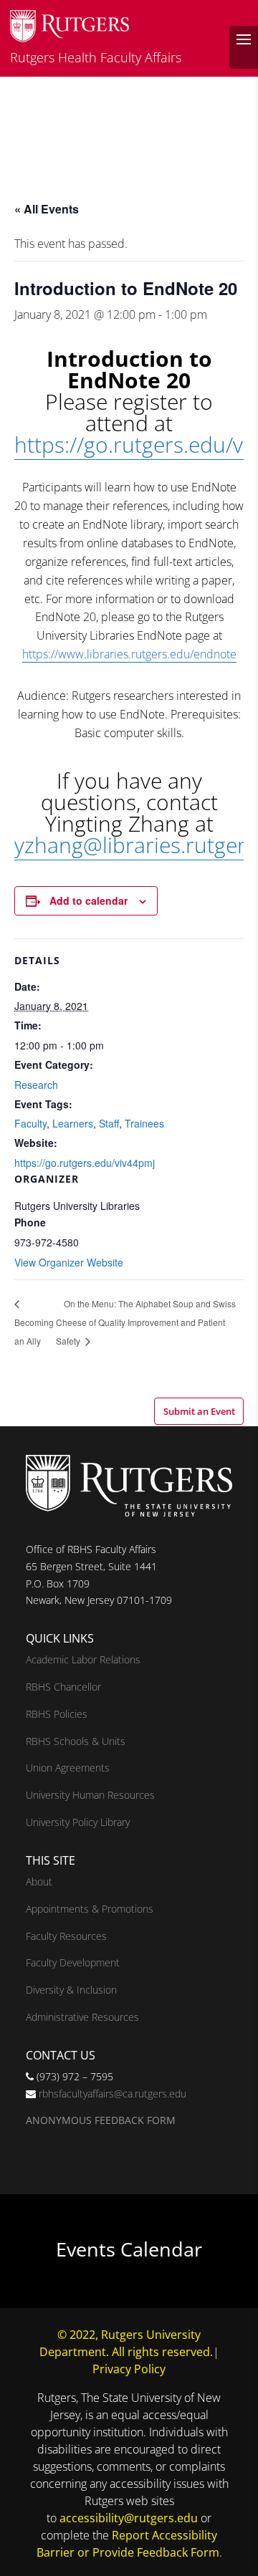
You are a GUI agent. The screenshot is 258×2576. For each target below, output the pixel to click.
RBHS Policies (57, 1714)
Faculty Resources (66, 1936)
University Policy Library (78, 1822)
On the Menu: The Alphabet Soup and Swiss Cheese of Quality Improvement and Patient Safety (146, 1322)
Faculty (30, 1123)
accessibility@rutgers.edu (129, 2518)
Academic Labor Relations (83, 1659)
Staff (109, 1123)
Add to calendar (89, 900)
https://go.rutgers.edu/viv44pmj (85, 1163)
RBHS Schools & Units (76, 1741)
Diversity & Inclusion (71, 1990)
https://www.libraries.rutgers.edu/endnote (129, 654)
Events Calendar (129, 2249)
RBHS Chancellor (63, 1687)
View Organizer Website (69, 1262)
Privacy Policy (129, 2369)
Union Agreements (68, 1768)
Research (36, 1085)
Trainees (144, 1123)
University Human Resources (90, 1795)
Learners (73, 1123)
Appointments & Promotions (90, 1909)
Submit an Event (199, 1411)
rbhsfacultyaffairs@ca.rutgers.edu (113, 2094)
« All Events (47, 209)
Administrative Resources (82, 2017)
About (39, 1881)
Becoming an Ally (34, 1331)
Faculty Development (73, 1962)
